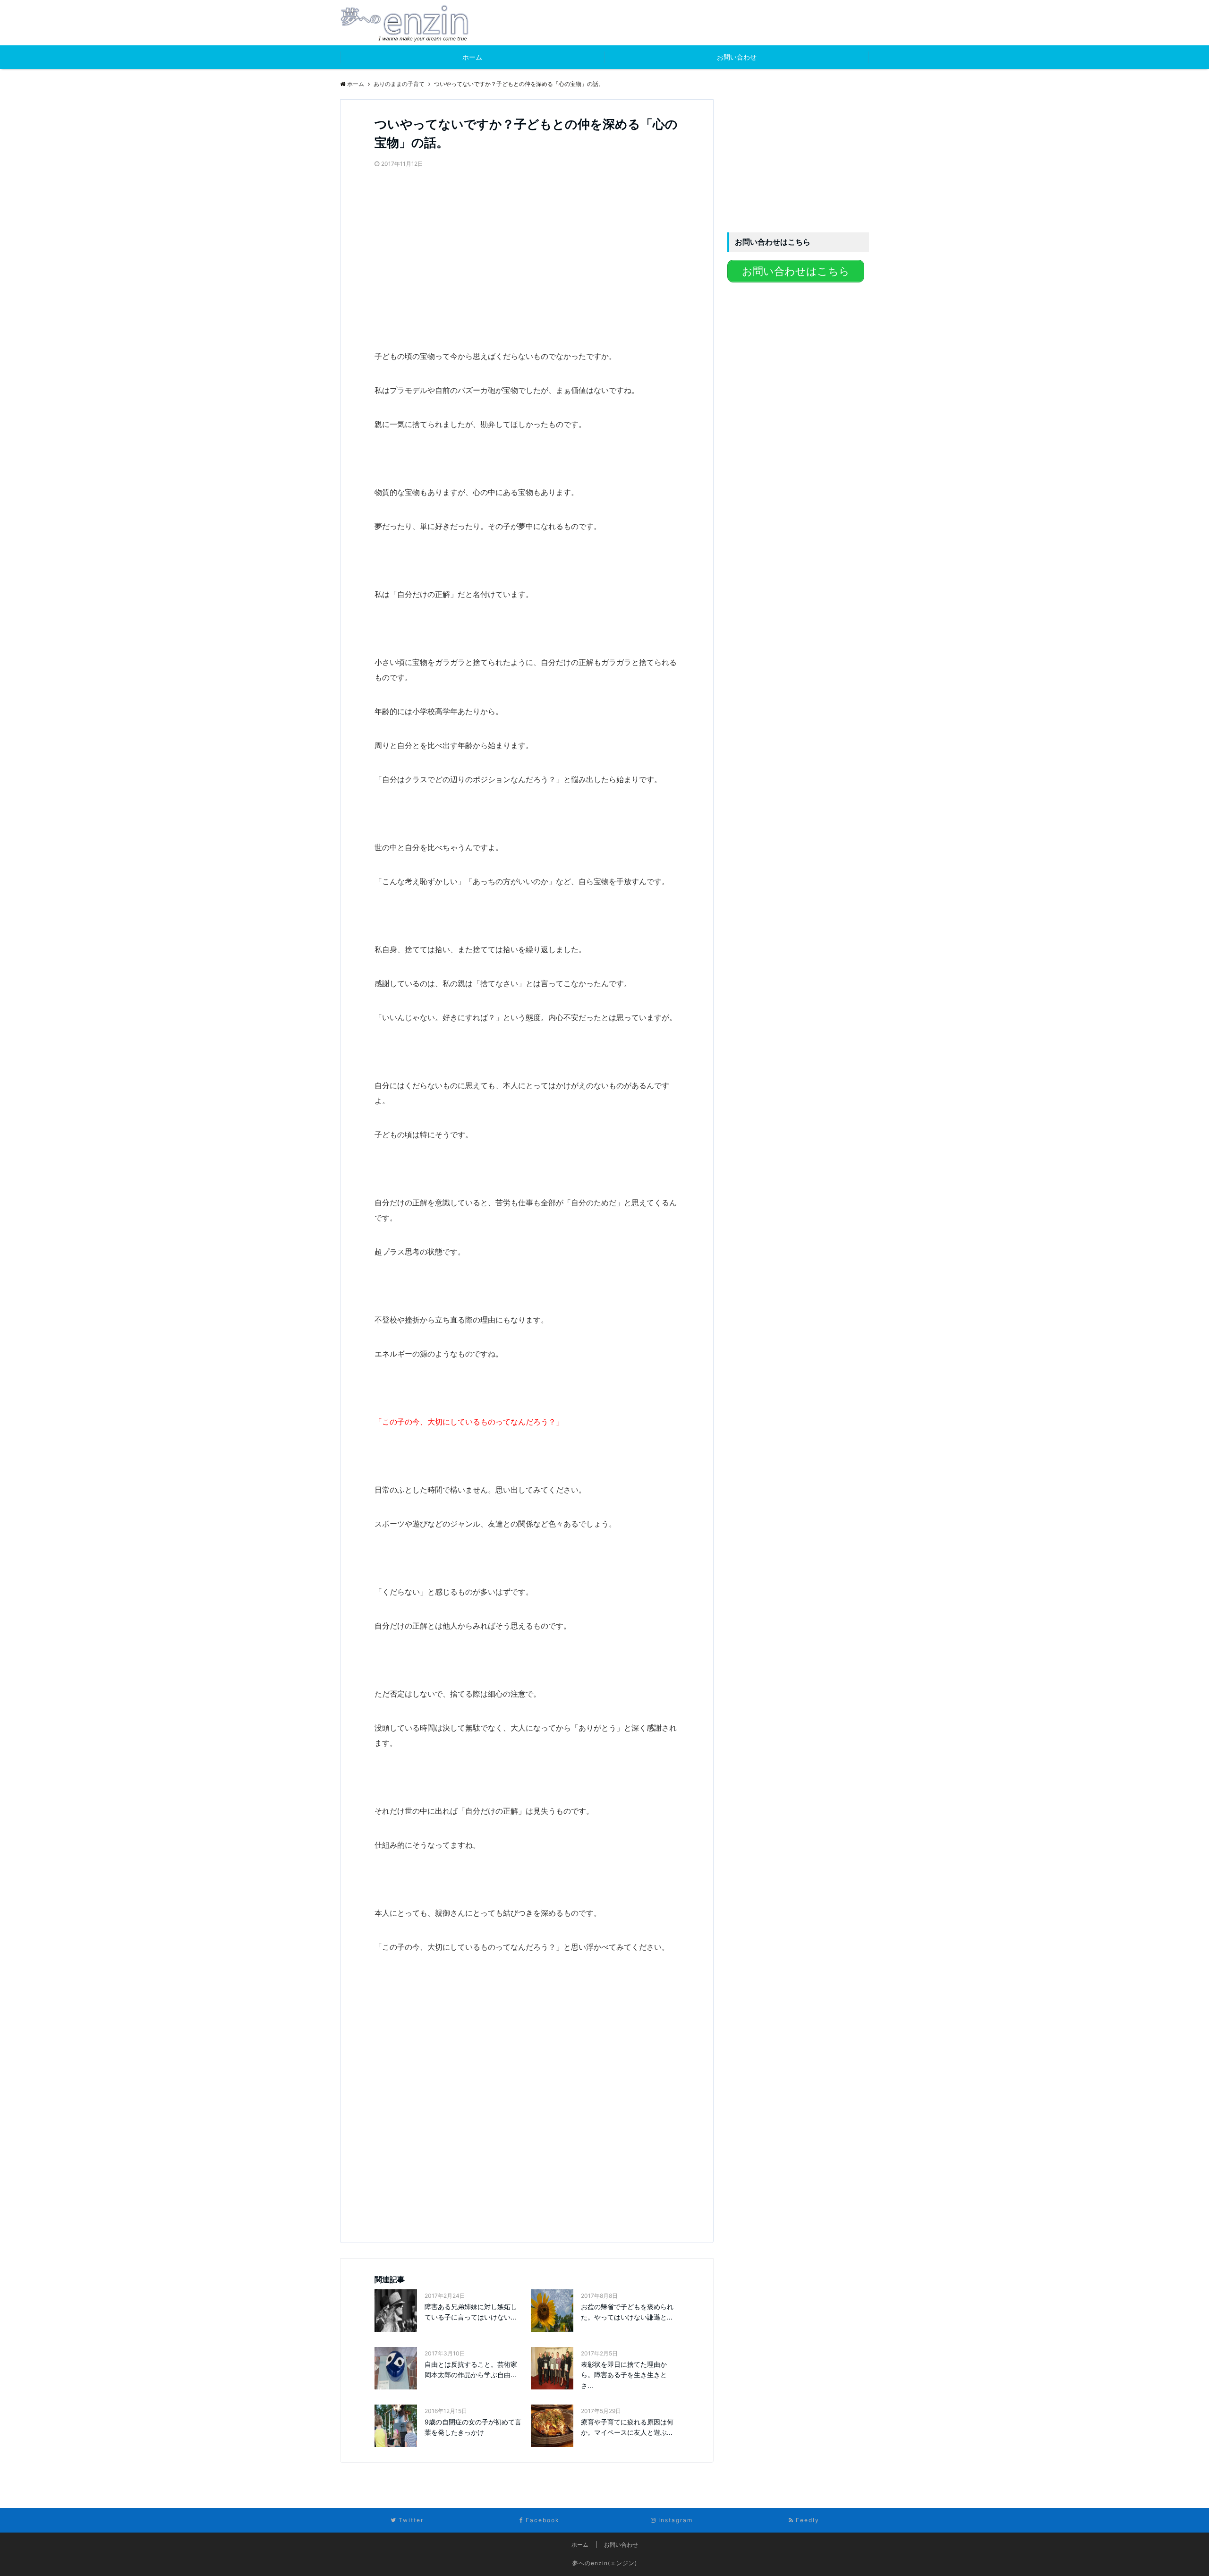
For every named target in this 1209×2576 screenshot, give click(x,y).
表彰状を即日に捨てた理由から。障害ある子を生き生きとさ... (624, 2375)
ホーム (472, 57)
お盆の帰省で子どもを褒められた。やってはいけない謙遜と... (627, 2312)
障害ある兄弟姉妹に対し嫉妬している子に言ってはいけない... (471, 2312)
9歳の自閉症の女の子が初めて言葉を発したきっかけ (473, 2427)
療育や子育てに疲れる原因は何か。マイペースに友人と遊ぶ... (627, 2427)
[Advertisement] (445, 237)
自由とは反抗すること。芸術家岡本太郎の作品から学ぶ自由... (471, 2369)
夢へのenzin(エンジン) (605, 2563)
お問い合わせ (737, 57)
